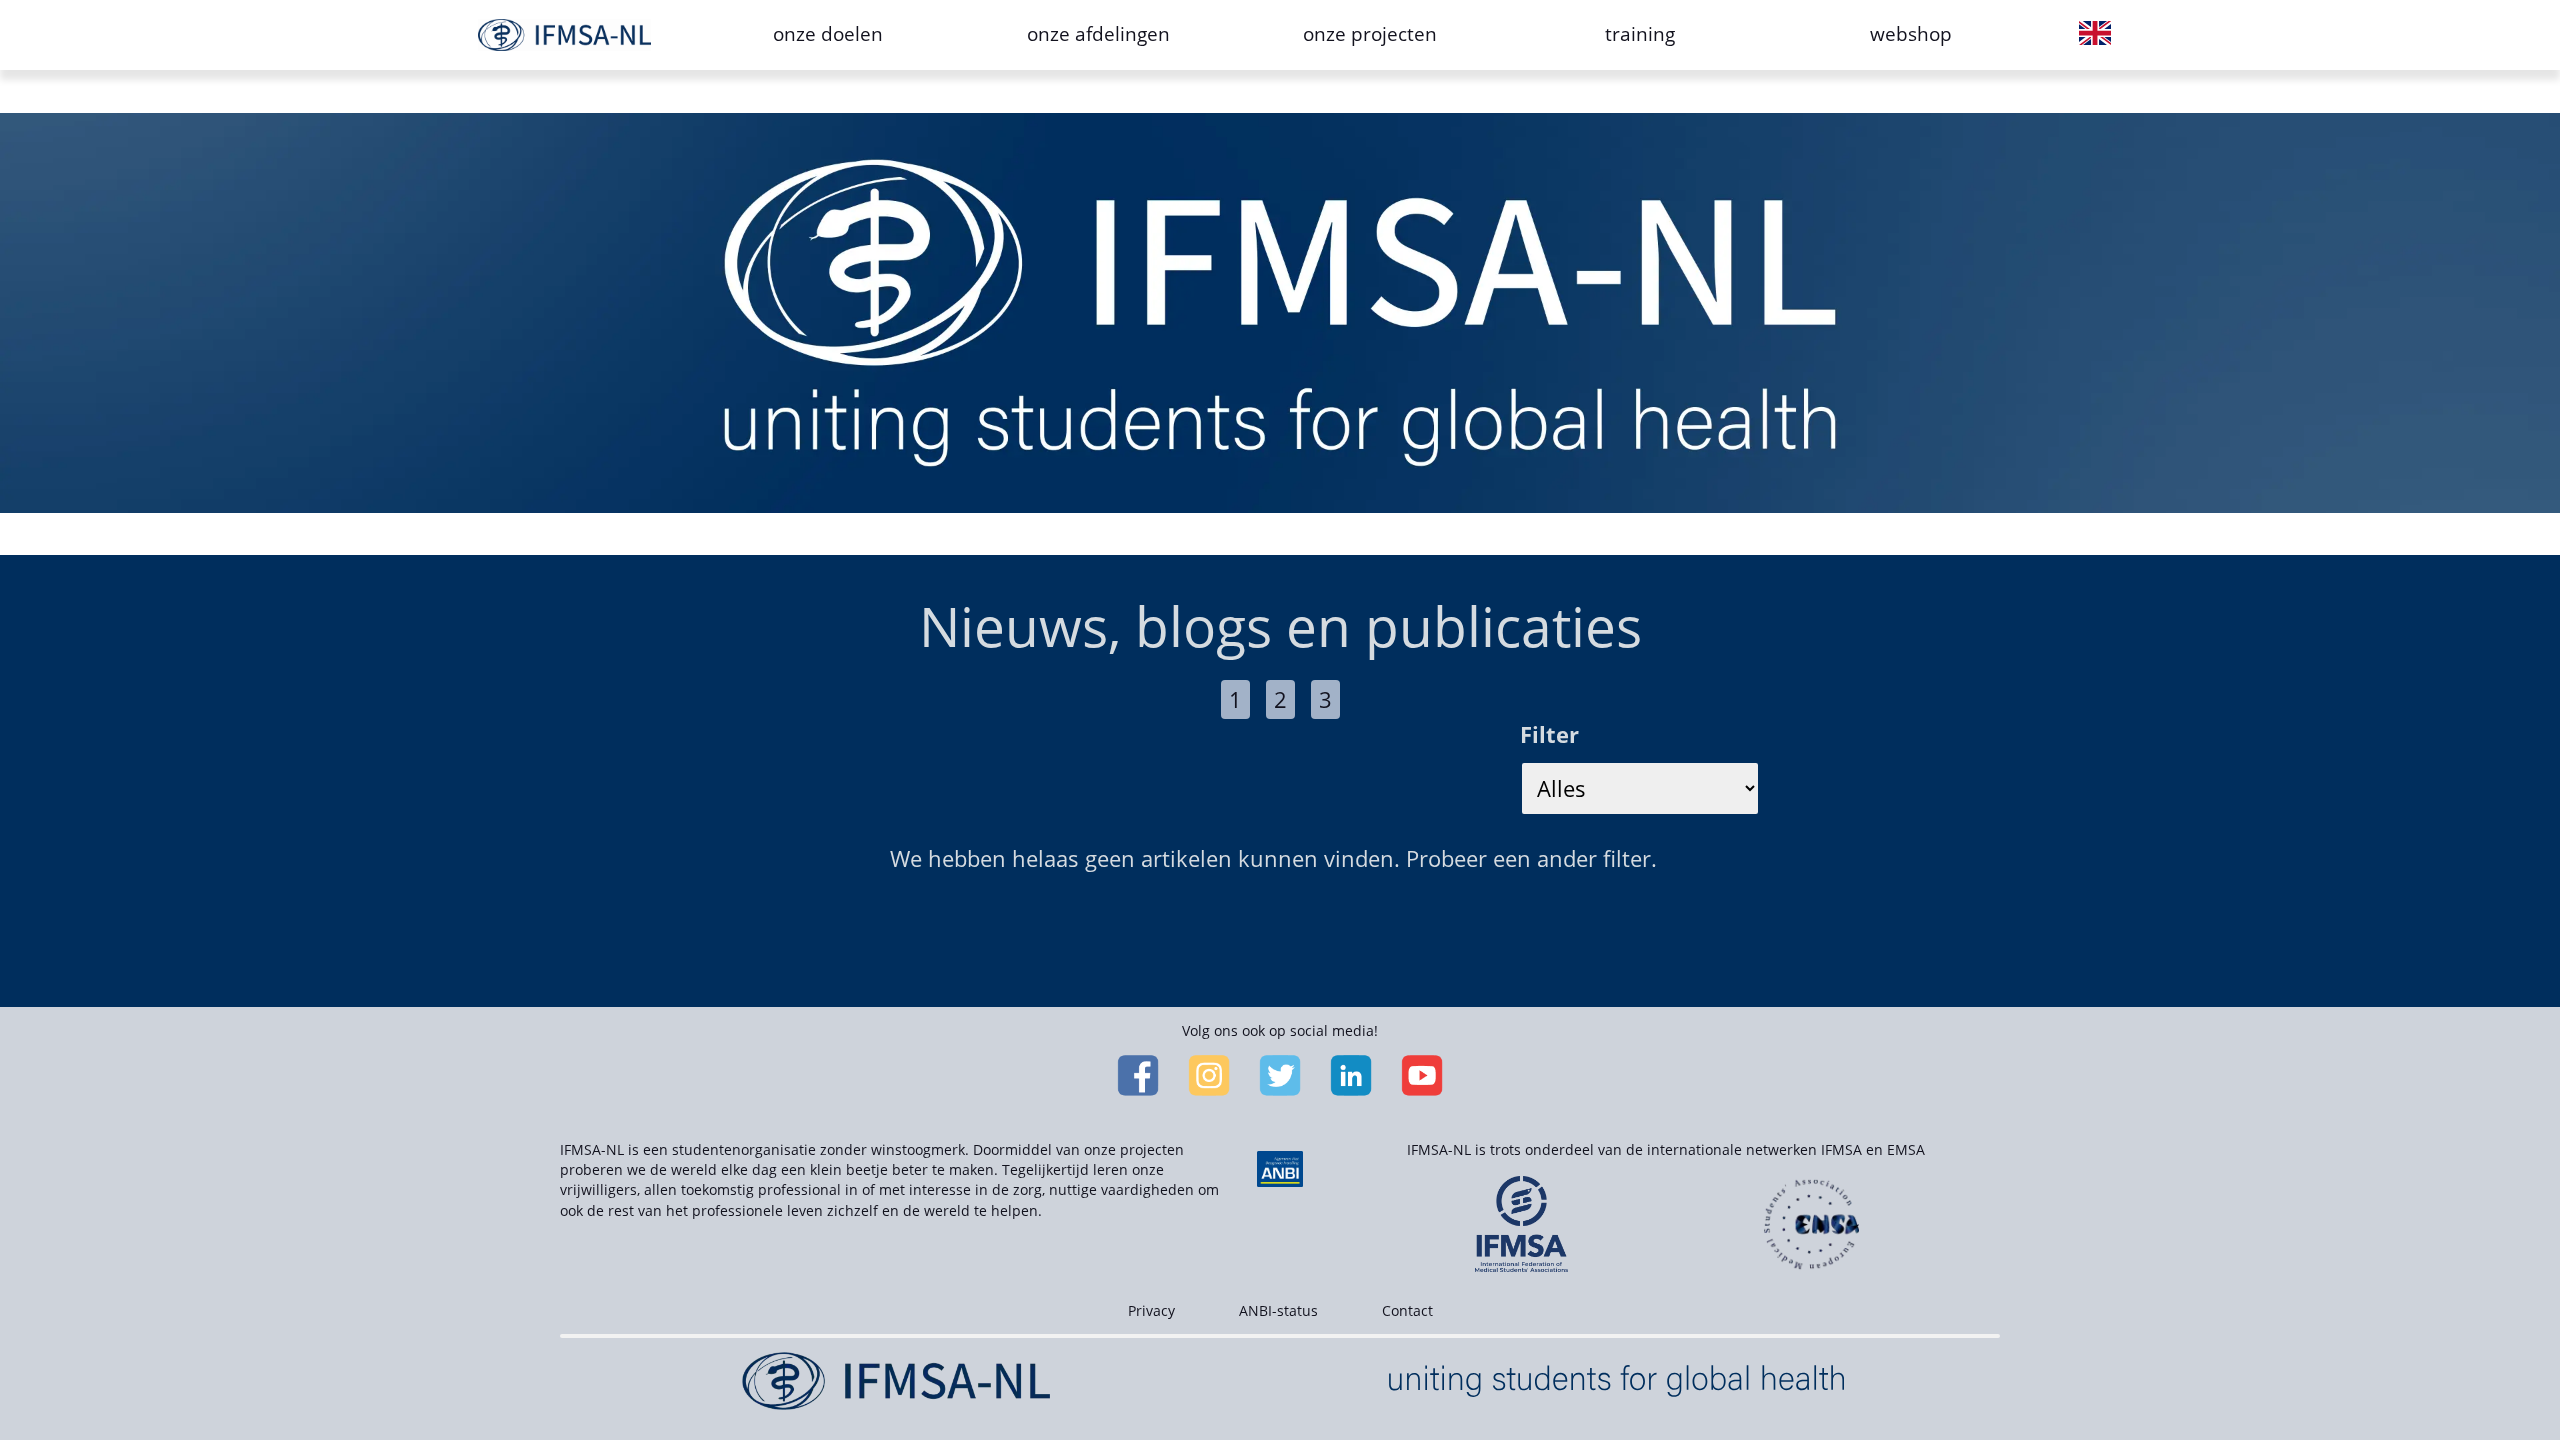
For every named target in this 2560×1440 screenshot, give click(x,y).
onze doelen (828, 34)
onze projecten (1370, 34)
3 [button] (1325, 699)
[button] (2095, 35)
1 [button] (1235, 699)
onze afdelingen (1098, 34)
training (1640, 34)
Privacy (1151, 1310)
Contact (1407, 1310)
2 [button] (1280, 699)
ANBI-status (1278, 1310)
